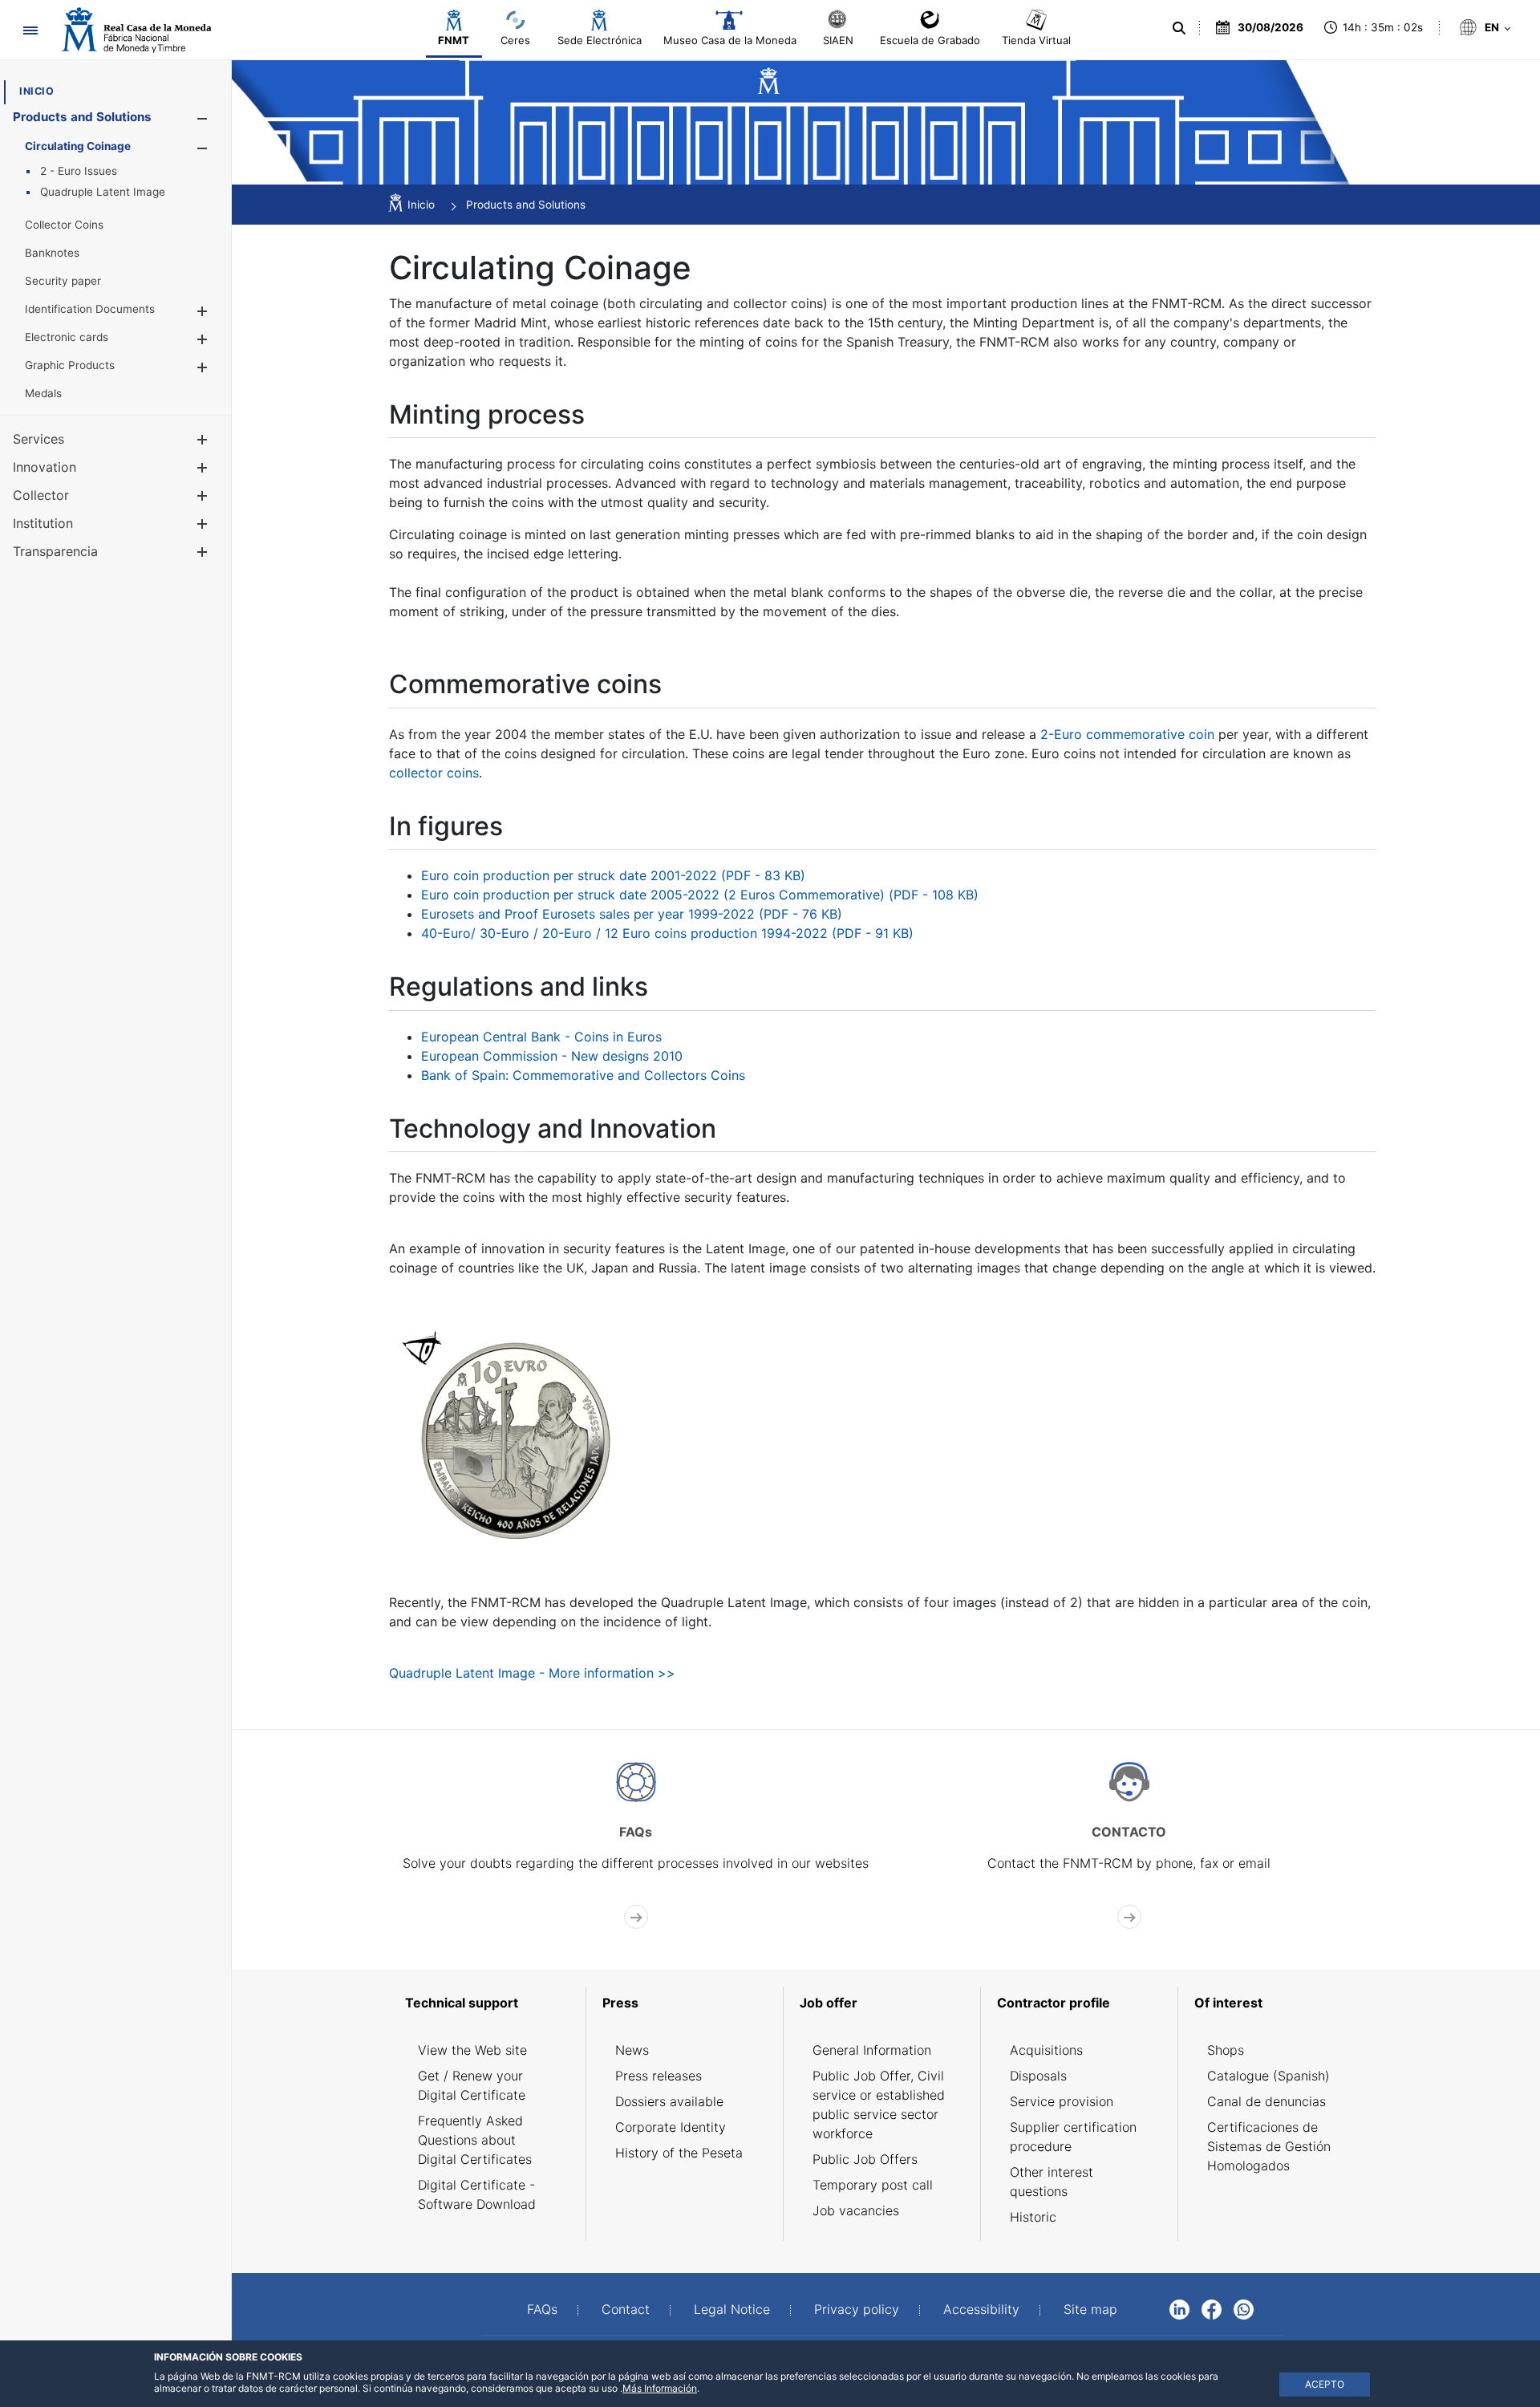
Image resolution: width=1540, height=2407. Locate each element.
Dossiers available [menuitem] (669, 2101)
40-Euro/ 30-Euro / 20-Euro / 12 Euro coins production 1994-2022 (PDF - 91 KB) (667, 933)
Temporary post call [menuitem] (873, 2185)
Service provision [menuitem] (1062, 2101)
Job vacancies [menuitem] (856, 2210)
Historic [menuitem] (1033, 2217)
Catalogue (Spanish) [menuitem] (1268, 2076)
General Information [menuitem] (872, 2050)
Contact (626, 2309)
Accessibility (981, 2309)
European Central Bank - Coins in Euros (541, 1037)
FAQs (542, 2309)
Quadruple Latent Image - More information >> (532, 1673)
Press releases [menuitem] (659, 2076)
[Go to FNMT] (136, 30)
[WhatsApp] (1244, 2308)
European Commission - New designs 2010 (552, 1056)
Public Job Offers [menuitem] (865, 2159)
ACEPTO (1325, 2384)
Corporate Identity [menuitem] (671, 2127)
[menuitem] (36, 91)
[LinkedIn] (1179, 2308)
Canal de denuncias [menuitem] (1266, 2101)
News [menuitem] (632, 2050)
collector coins (434, 773)
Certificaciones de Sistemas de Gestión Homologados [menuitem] (1269, 2146)
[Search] (1179, 28)
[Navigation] (30, 30)
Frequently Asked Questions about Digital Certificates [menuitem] (475, 2140)
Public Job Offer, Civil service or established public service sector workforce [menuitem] (879, 2105)
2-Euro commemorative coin (1127, 734)
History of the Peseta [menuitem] (679, 2153)
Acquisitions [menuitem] (1046, 2050)
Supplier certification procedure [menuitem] (1073, 2137)
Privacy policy (857, 2309)
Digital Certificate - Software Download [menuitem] (477, 2194)
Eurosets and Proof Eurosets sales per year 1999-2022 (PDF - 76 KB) (632, 914)
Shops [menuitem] (1226, 2050)
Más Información (660, 2388)
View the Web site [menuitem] (472, 2050)
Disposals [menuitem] (1038, 2076)
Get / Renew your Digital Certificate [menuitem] (472, 2085)
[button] (202, 118)
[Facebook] (1212, 2308)
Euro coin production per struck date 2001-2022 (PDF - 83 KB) (613, 875)
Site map (1090, 2309)
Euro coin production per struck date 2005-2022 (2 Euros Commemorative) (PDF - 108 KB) (700, 895)
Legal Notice (732, 2309)
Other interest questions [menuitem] (1052, 2182)
